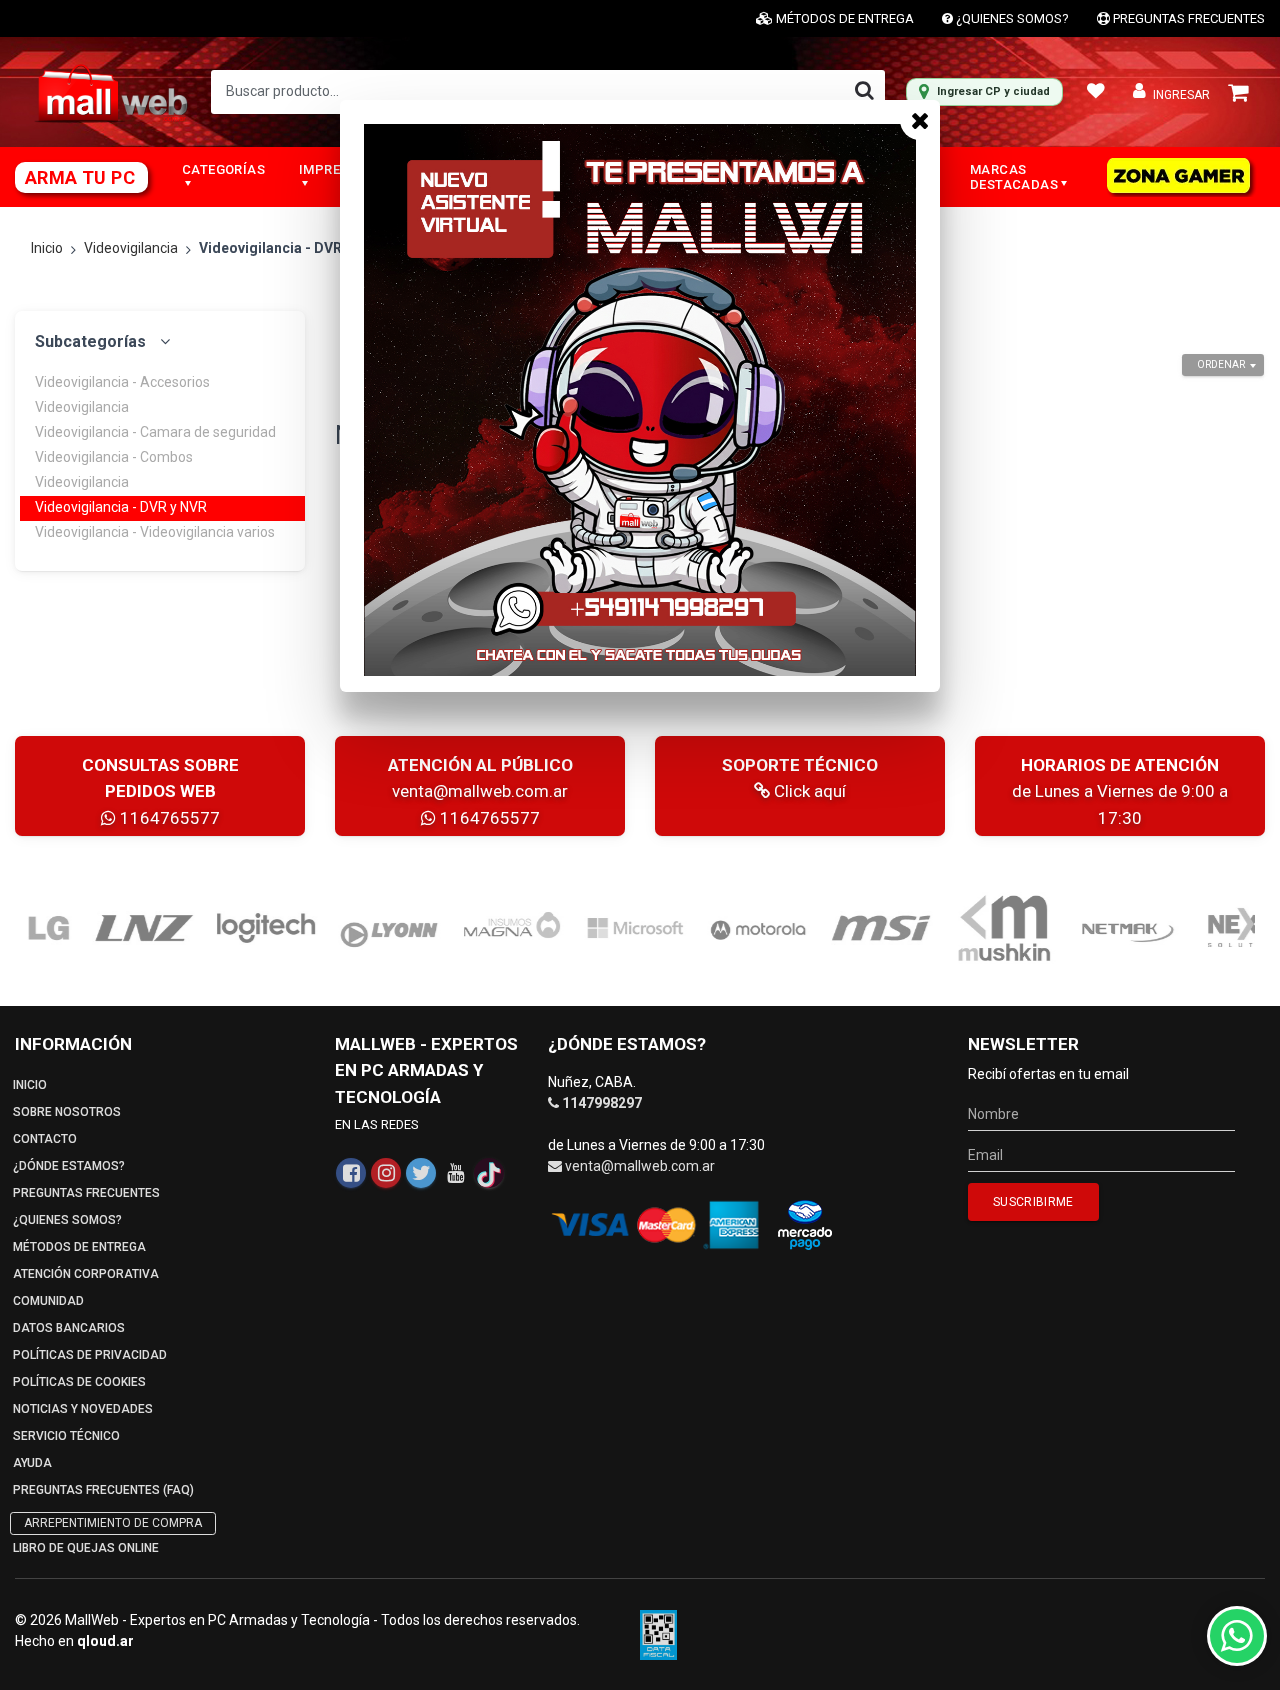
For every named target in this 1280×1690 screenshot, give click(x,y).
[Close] (920, 120)
